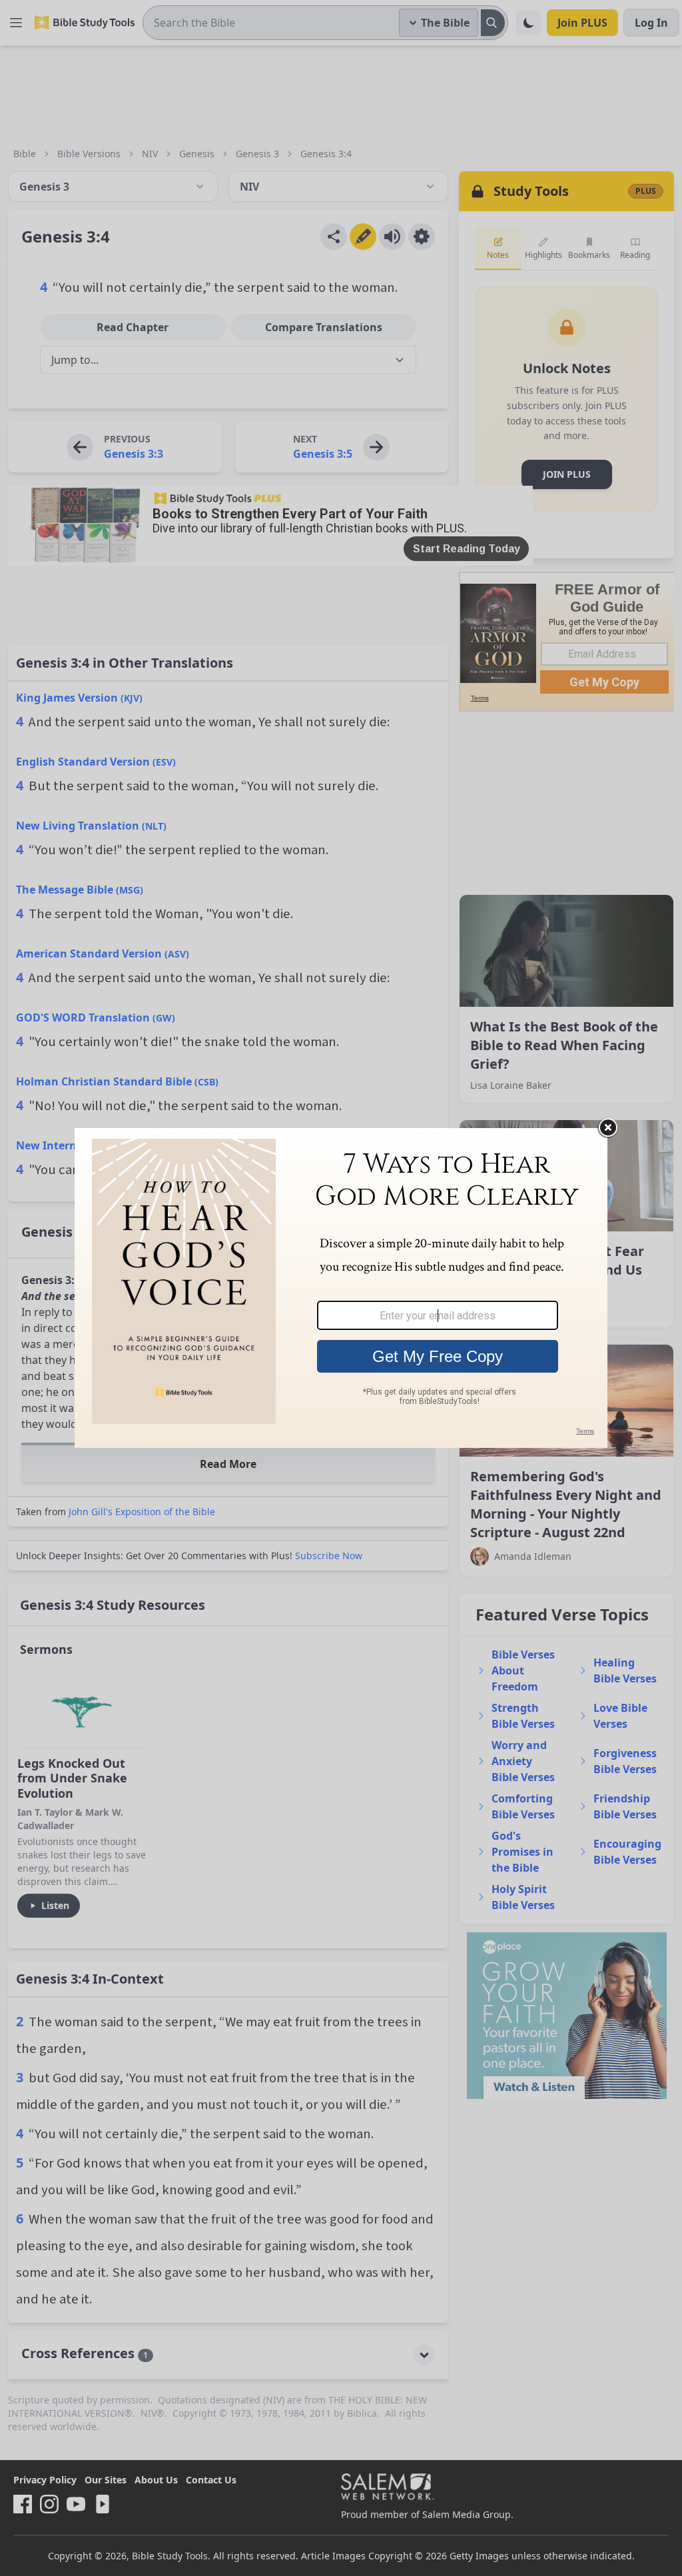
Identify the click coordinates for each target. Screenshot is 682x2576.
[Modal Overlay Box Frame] (341, 1288)
